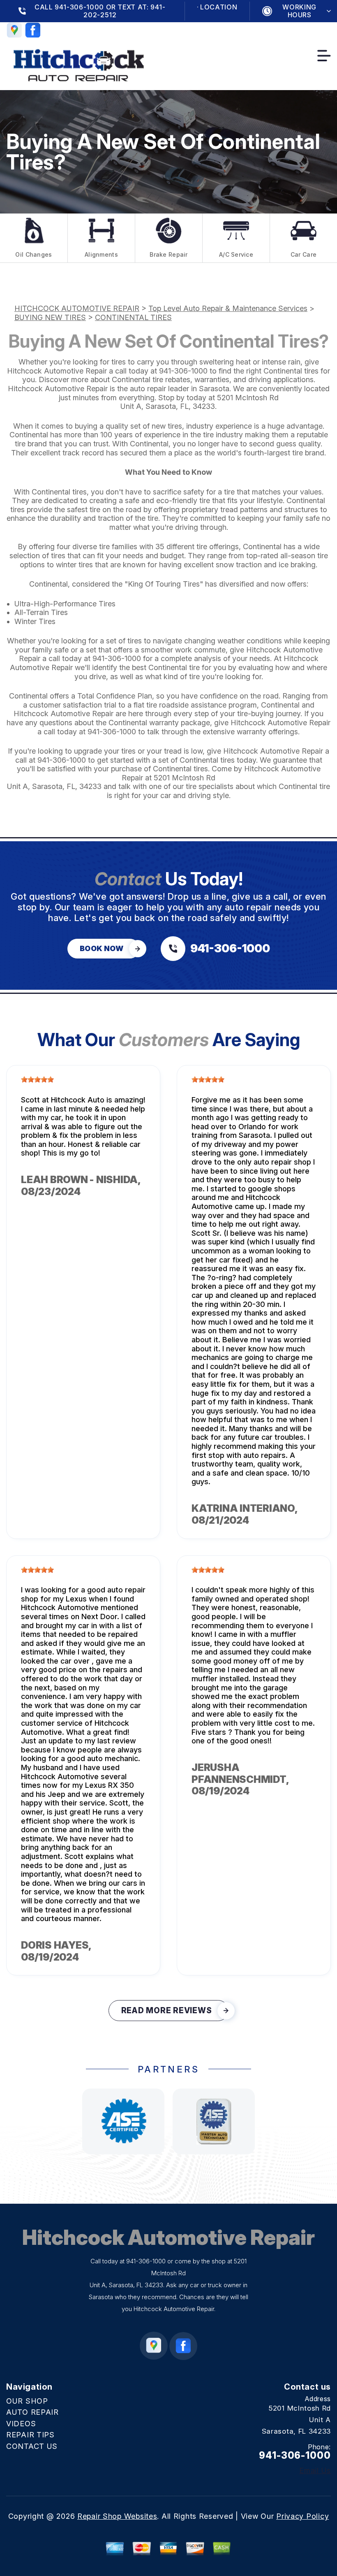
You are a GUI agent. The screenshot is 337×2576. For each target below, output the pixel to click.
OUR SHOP (27, 2401)
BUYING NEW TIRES (50, 317)
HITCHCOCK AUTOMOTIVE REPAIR (77, 308)
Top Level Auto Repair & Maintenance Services (228, 308)
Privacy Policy (302, 2516)
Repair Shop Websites (117, 2516)
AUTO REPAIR (32, 2412)
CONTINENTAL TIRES (133, 317)
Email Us (315, 2471)
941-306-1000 (183, 371)
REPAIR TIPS (30, 2435)
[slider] (37, 1079)
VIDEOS (21, 2424)
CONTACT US (32, 2446)
